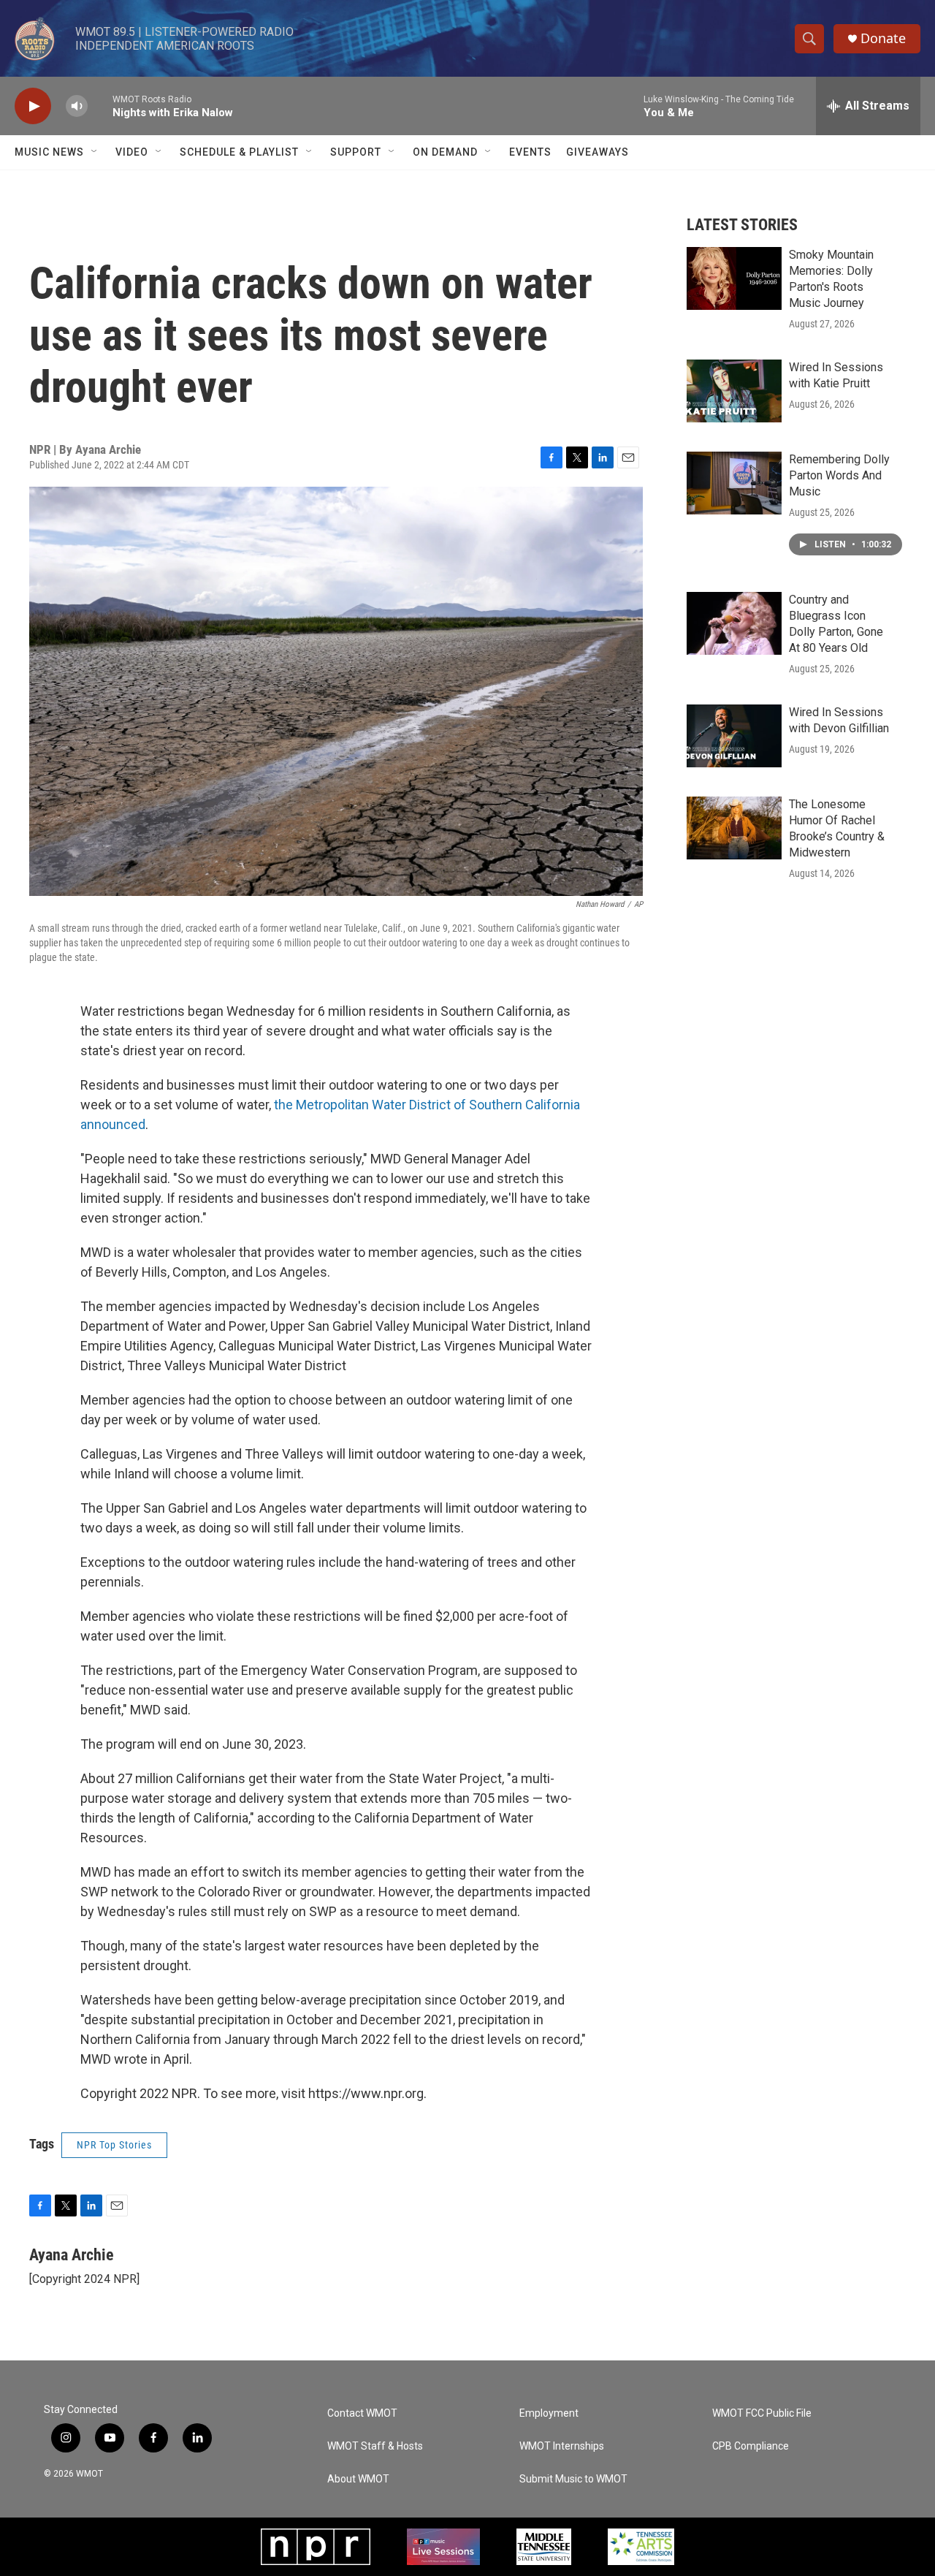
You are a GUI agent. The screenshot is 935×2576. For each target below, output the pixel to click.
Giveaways (598, 152)
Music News (49, 152)
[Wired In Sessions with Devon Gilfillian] (734, 736)
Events (530, 152)
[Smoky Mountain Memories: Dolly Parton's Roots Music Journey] (734, 278)
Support (356, 152)
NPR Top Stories (114, 2145)
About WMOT (358, 2479)
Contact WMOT (362, 2413)
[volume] (77, 106)
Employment (549, 2413)
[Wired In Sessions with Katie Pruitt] (734, 391)
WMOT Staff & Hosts (375, 2446)
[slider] (100, 106)
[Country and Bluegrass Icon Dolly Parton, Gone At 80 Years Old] (734, 623)
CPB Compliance (751, 2446)
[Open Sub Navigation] (95, 152)
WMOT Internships (562, 2446)
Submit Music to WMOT (573, 2479)
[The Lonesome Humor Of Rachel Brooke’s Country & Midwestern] (734, 828)
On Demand (445, 152)
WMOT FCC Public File (762, 2413)
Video (132, 152)
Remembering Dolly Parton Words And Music (839, 475)
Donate (883, 38)
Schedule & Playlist (239, 152)
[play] (33, 106)
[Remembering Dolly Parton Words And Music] (734, 483)
